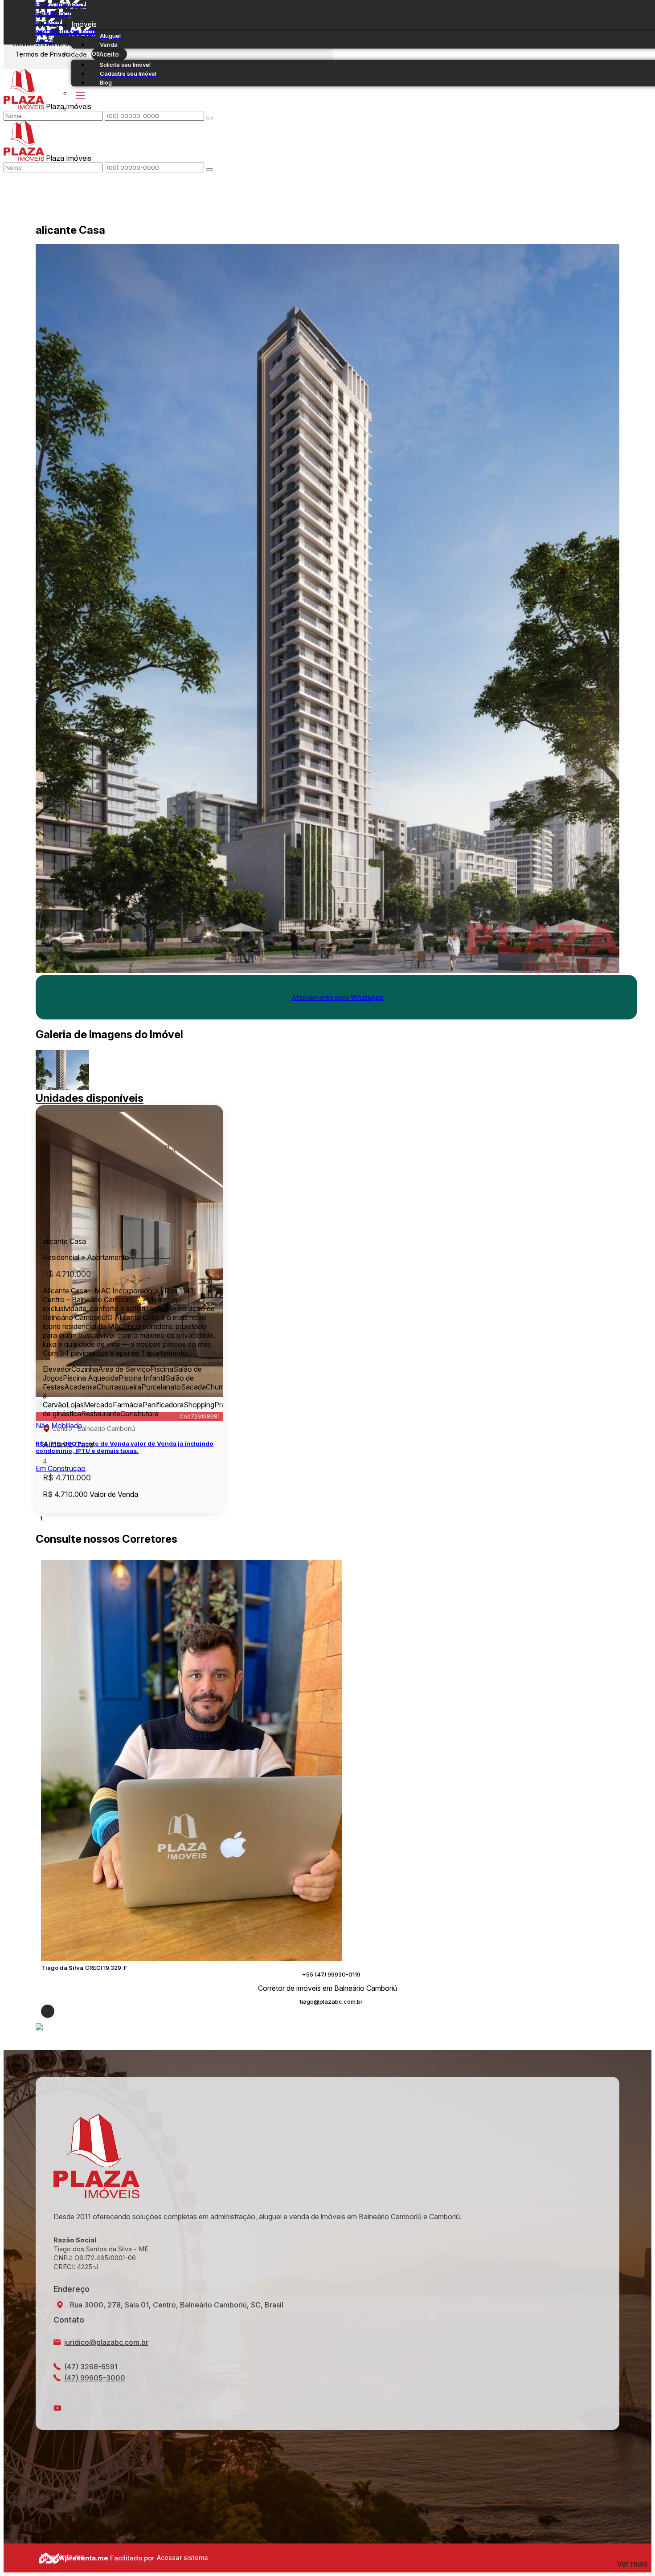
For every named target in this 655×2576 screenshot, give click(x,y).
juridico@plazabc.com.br (106, 2342)
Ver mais (632, 2564)
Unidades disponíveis (90, 1098)
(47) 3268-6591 (91, 2367)
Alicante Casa (68, 1445)
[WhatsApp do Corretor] (191, 1958)
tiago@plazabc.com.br (331, 2002)
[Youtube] (327, 2408)
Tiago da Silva (62, 1968)
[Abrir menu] (38, 124)
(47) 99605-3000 (95, 2378)
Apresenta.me (49, 2557)
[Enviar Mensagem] (209, 170)
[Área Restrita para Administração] (181, 2558)
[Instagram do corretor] (48, 2011)
